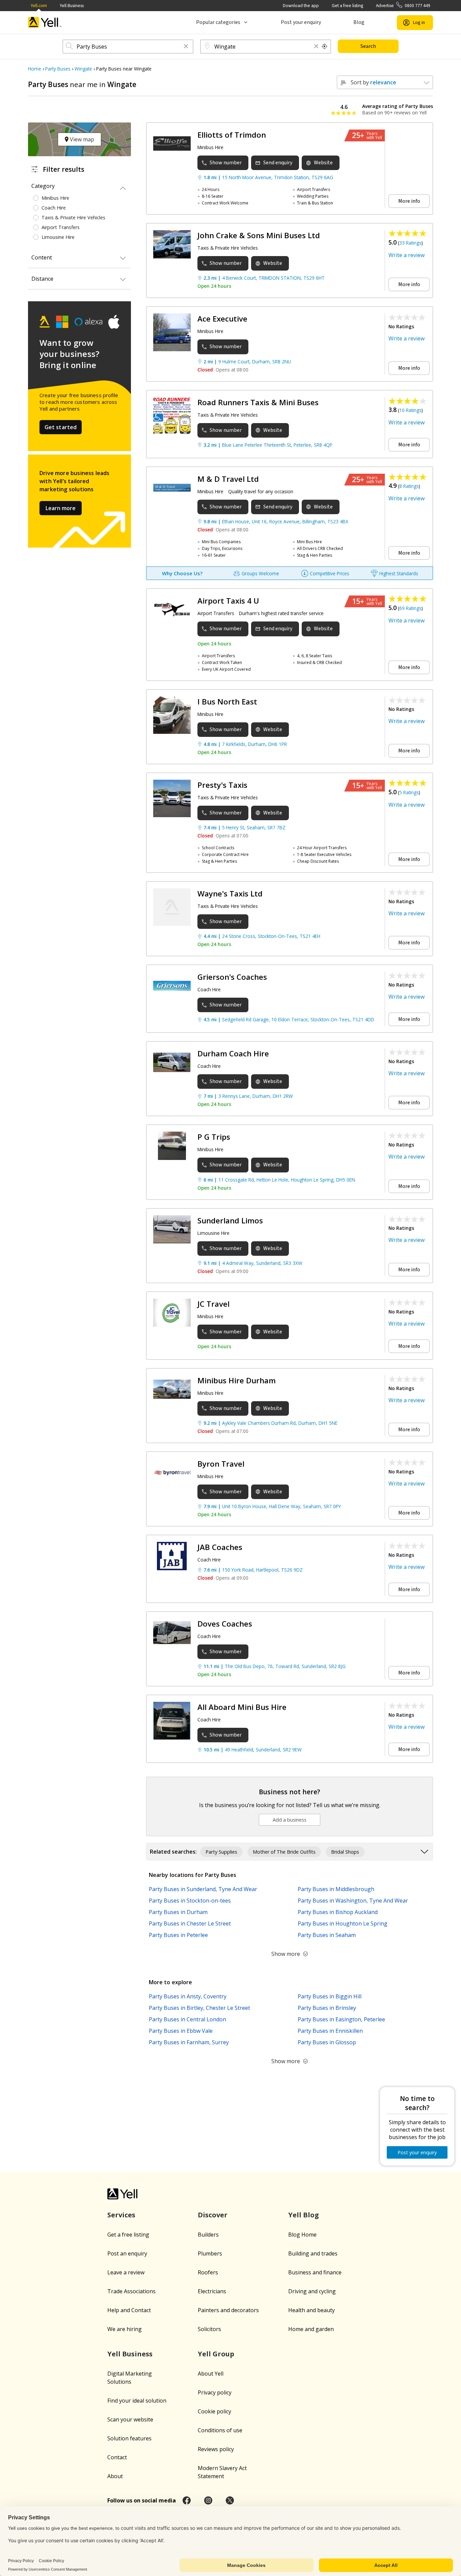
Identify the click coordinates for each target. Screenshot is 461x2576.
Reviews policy (216, 2449)
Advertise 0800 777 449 (403, 6)
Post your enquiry (301, 22)
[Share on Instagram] (208, 2500)
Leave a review (126, 2272)
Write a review (406, 255)
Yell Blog (304, 2215)
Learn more (61, 508)
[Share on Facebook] (187, 2500)
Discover (213, 2215)
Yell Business (72, 6)
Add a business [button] (290, 1820)
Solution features (129, 2438)
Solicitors (209, 2329)
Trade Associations (131, 2291)
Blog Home (302, 2235)
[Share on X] (230, 2500)
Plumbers (210, 2253)
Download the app (301, 6)
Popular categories (218, 22)
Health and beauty (311, 2310)
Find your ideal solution (137, 2401)
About (115, 2476)
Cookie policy (214, 2411)
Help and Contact (129, 2310)
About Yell (211, 2374)
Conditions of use (220, 2430)
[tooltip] (325, 47)
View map (81, 139)
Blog (359, 22)
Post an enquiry (127, 2253)
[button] (186, 47)
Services (121, 2215)
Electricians (212, 2291)
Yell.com (39, 6)
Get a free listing (347, 6)
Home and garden (311, 2329)
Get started (61, 427)
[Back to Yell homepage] (45, 22)
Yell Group (216, 2354)
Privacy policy (215, 2392)
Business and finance (315, 2272)
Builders (208, 2235)
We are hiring (125, 2329)
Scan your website (130, 2419)
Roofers (208, 2272)
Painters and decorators (228, 2310)
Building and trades (313, 2253)
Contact (117, 2457)
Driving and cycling (312, 2291)
